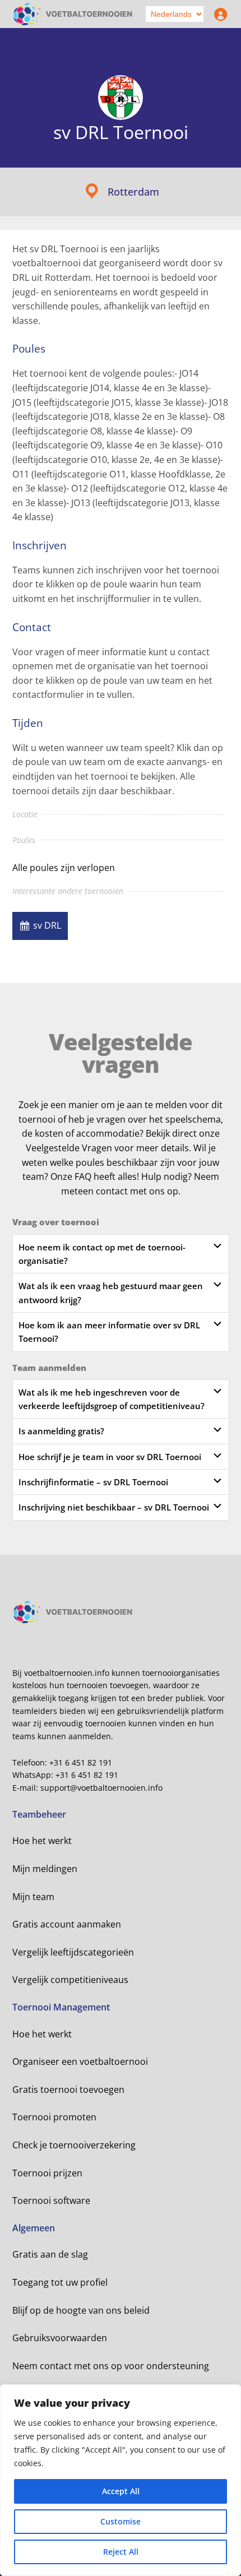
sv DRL (47, 925)
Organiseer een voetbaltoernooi (80, 2061)
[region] (121, 2480)
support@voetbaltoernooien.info (101, 1788)
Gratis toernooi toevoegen (68, 2089)
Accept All (121, 2491)
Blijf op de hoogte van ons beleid (81, 2310)
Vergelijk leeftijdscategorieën (73, 1952)
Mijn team (33, 1897)
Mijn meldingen (45, 1869)
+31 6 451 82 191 (81, 1762)
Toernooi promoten (54, 2117)
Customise (121, 2521)
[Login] (218, 14)
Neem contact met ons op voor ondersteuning (111, 2366)
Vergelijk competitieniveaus (70, 1980)
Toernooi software (51, 2200)
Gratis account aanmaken (67, 1924)
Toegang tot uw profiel (60, 2282)
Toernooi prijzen (47, 2173)
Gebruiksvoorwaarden (60, 2338)
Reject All (121, 2552)
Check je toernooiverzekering (74, 2145)
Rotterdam (133, 192)
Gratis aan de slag (50, 2254)
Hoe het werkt (42, 1841)
